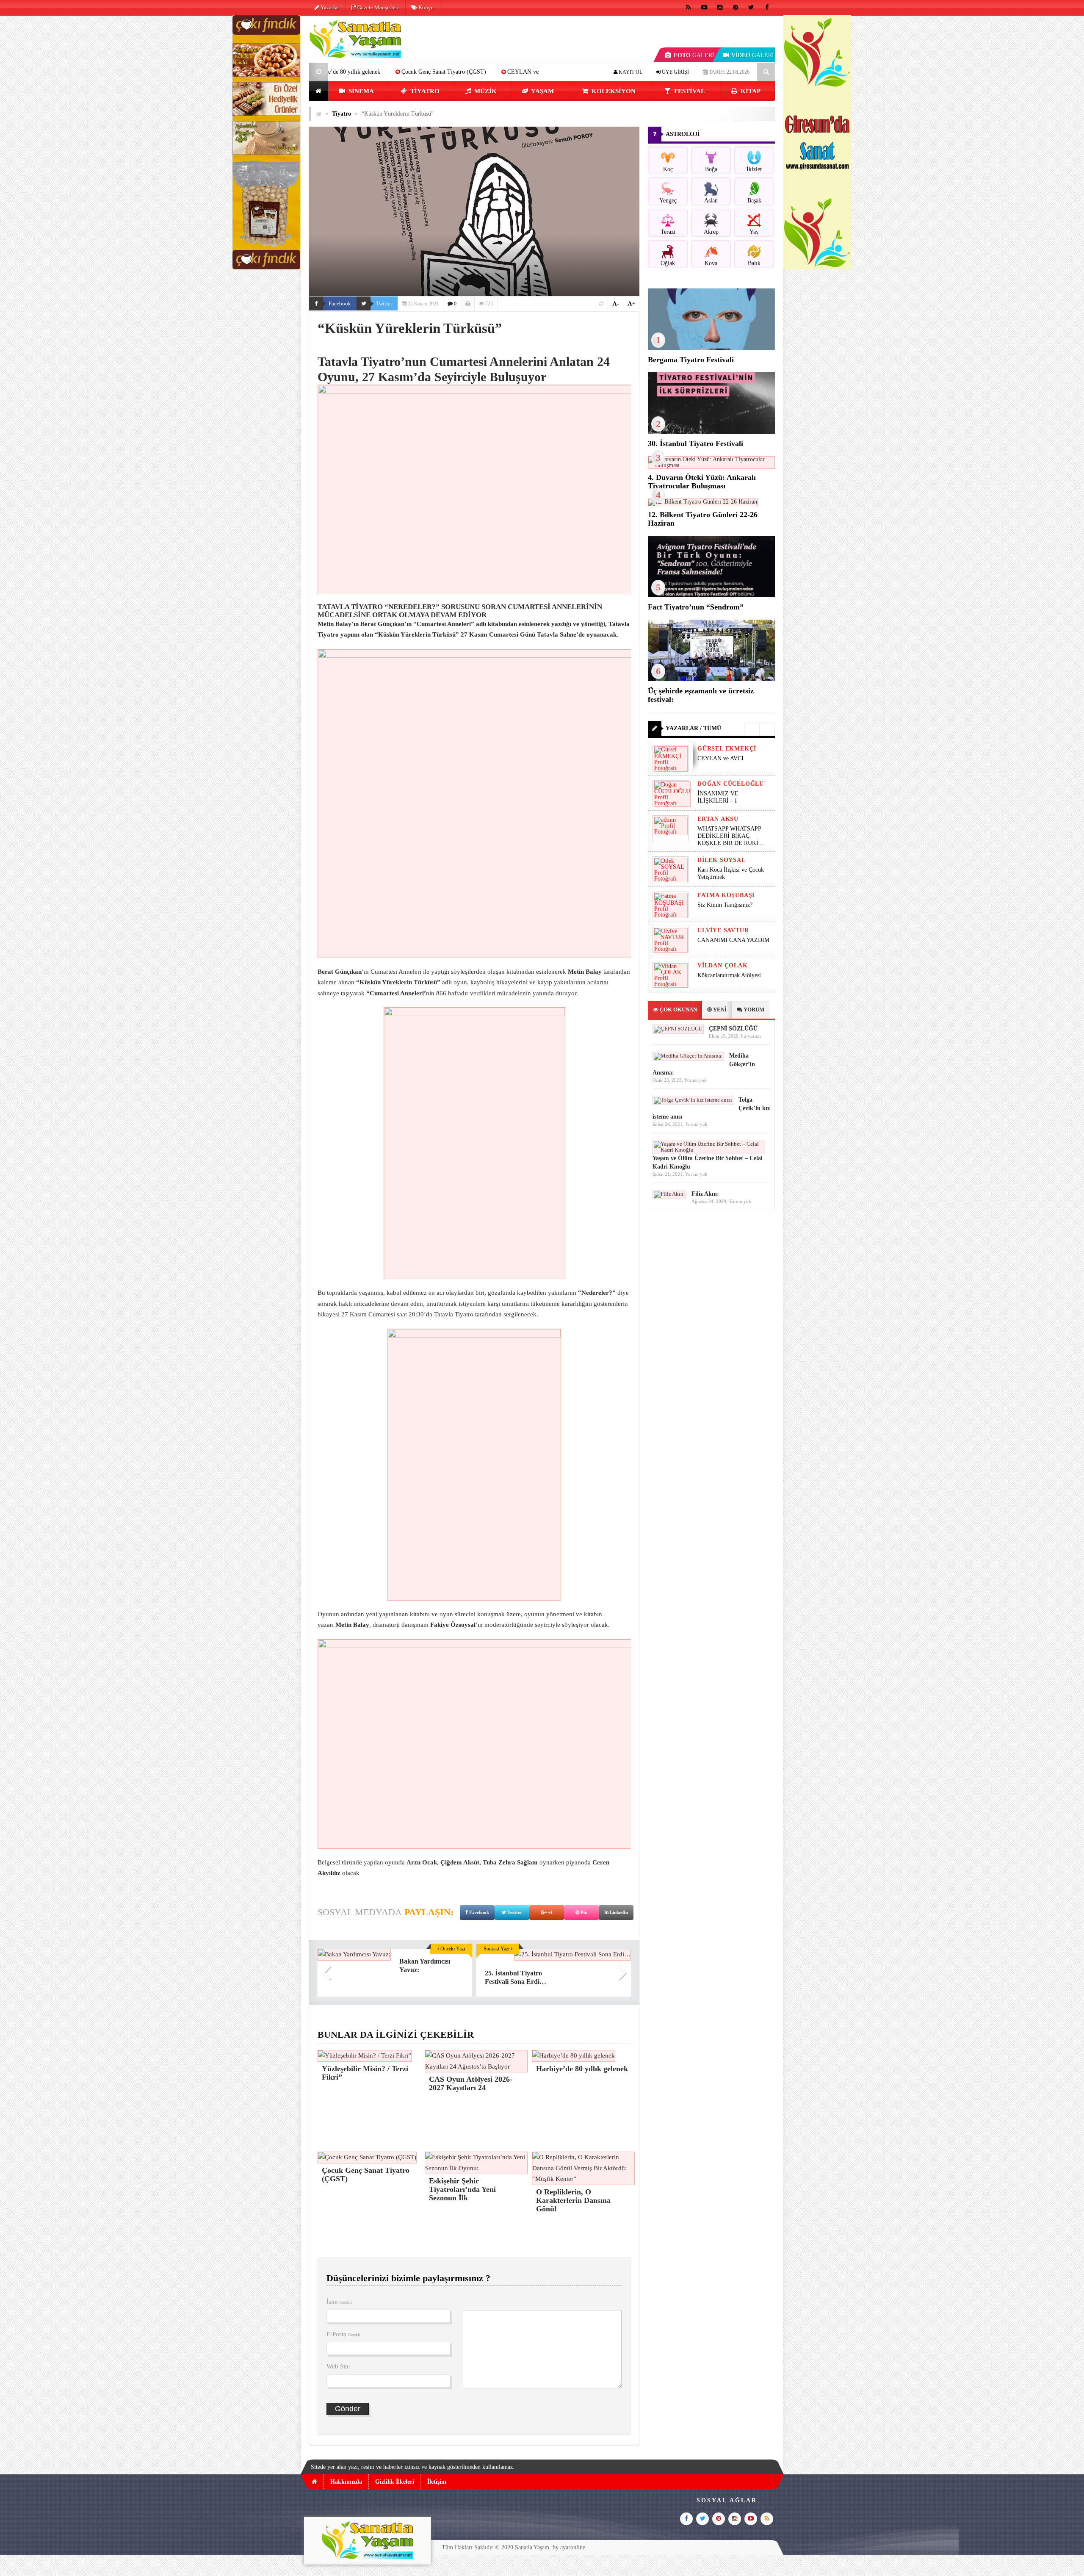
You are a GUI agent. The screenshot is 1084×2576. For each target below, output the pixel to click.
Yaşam (542, 91)
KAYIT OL (630, 72)
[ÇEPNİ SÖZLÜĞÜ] (678, 1029)
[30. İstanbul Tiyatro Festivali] (711, 432)
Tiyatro (424, 91)
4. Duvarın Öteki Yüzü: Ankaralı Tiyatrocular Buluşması (702, 482)
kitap (750, 91)
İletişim (437, 2482)
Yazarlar (329, 7)
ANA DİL (423, 72)
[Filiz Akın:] (669, 1194)
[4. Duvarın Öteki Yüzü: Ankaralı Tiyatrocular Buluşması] (711, 465)
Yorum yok (695, 1080)
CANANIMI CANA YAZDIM (733, 940)
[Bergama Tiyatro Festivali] (711, 348)
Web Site (338, 2366)
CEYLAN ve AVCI (367, 72)
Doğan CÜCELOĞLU (731, 784)
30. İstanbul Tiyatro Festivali (695, 443)
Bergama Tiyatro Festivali (691, 360)
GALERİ (694, 55)
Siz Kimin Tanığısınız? (725, 905)
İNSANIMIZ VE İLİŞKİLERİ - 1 (718, 797)
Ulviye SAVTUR (723, 930)
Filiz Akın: (705, 1194)
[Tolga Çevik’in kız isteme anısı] (693, 1100)
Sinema (360, 91)
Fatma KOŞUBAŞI (726, 895)
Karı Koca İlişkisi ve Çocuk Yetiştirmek (731, 873)
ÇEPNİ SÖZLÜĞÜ (733, 1029)
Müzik (485, 91)
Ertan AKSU (718, 819)
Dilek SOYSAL (722, 860)
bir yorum (751, 1036)
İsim (339, 2302)
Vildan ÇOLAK (723, 965)
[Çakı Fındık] (266, 267)
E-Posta (343, 2334)
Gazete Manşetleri (377, 7)
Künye (425, 7)
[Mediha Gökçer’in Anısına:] (688, 1056)
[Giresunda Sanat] (817, 267)
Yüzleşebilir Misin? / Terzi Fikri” (496, 72)
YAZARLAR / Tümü (693, 728)
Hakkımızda (346, 2482)
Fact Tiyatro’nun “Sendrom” (696, 607)
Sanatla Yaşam (532, 2547)
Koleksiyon (613, 91)
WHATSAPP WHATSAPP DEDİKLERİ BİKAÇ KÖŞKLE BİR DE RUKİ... (730, 836)
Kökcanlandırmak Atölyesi (729, 975)
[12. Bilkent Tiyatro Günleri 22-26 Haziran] (703, 502)
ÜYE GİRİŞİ (675, 72)
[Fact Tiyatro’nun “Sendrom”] (711, 595)
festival (689, 91)
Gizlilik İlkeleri (395, 2482)
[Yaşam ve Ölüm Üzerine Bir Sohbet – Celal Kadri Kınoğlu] (709, 1150)
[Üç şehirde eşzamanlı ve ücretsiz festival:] (711, 679)
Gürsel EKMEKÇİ (727, 749)
